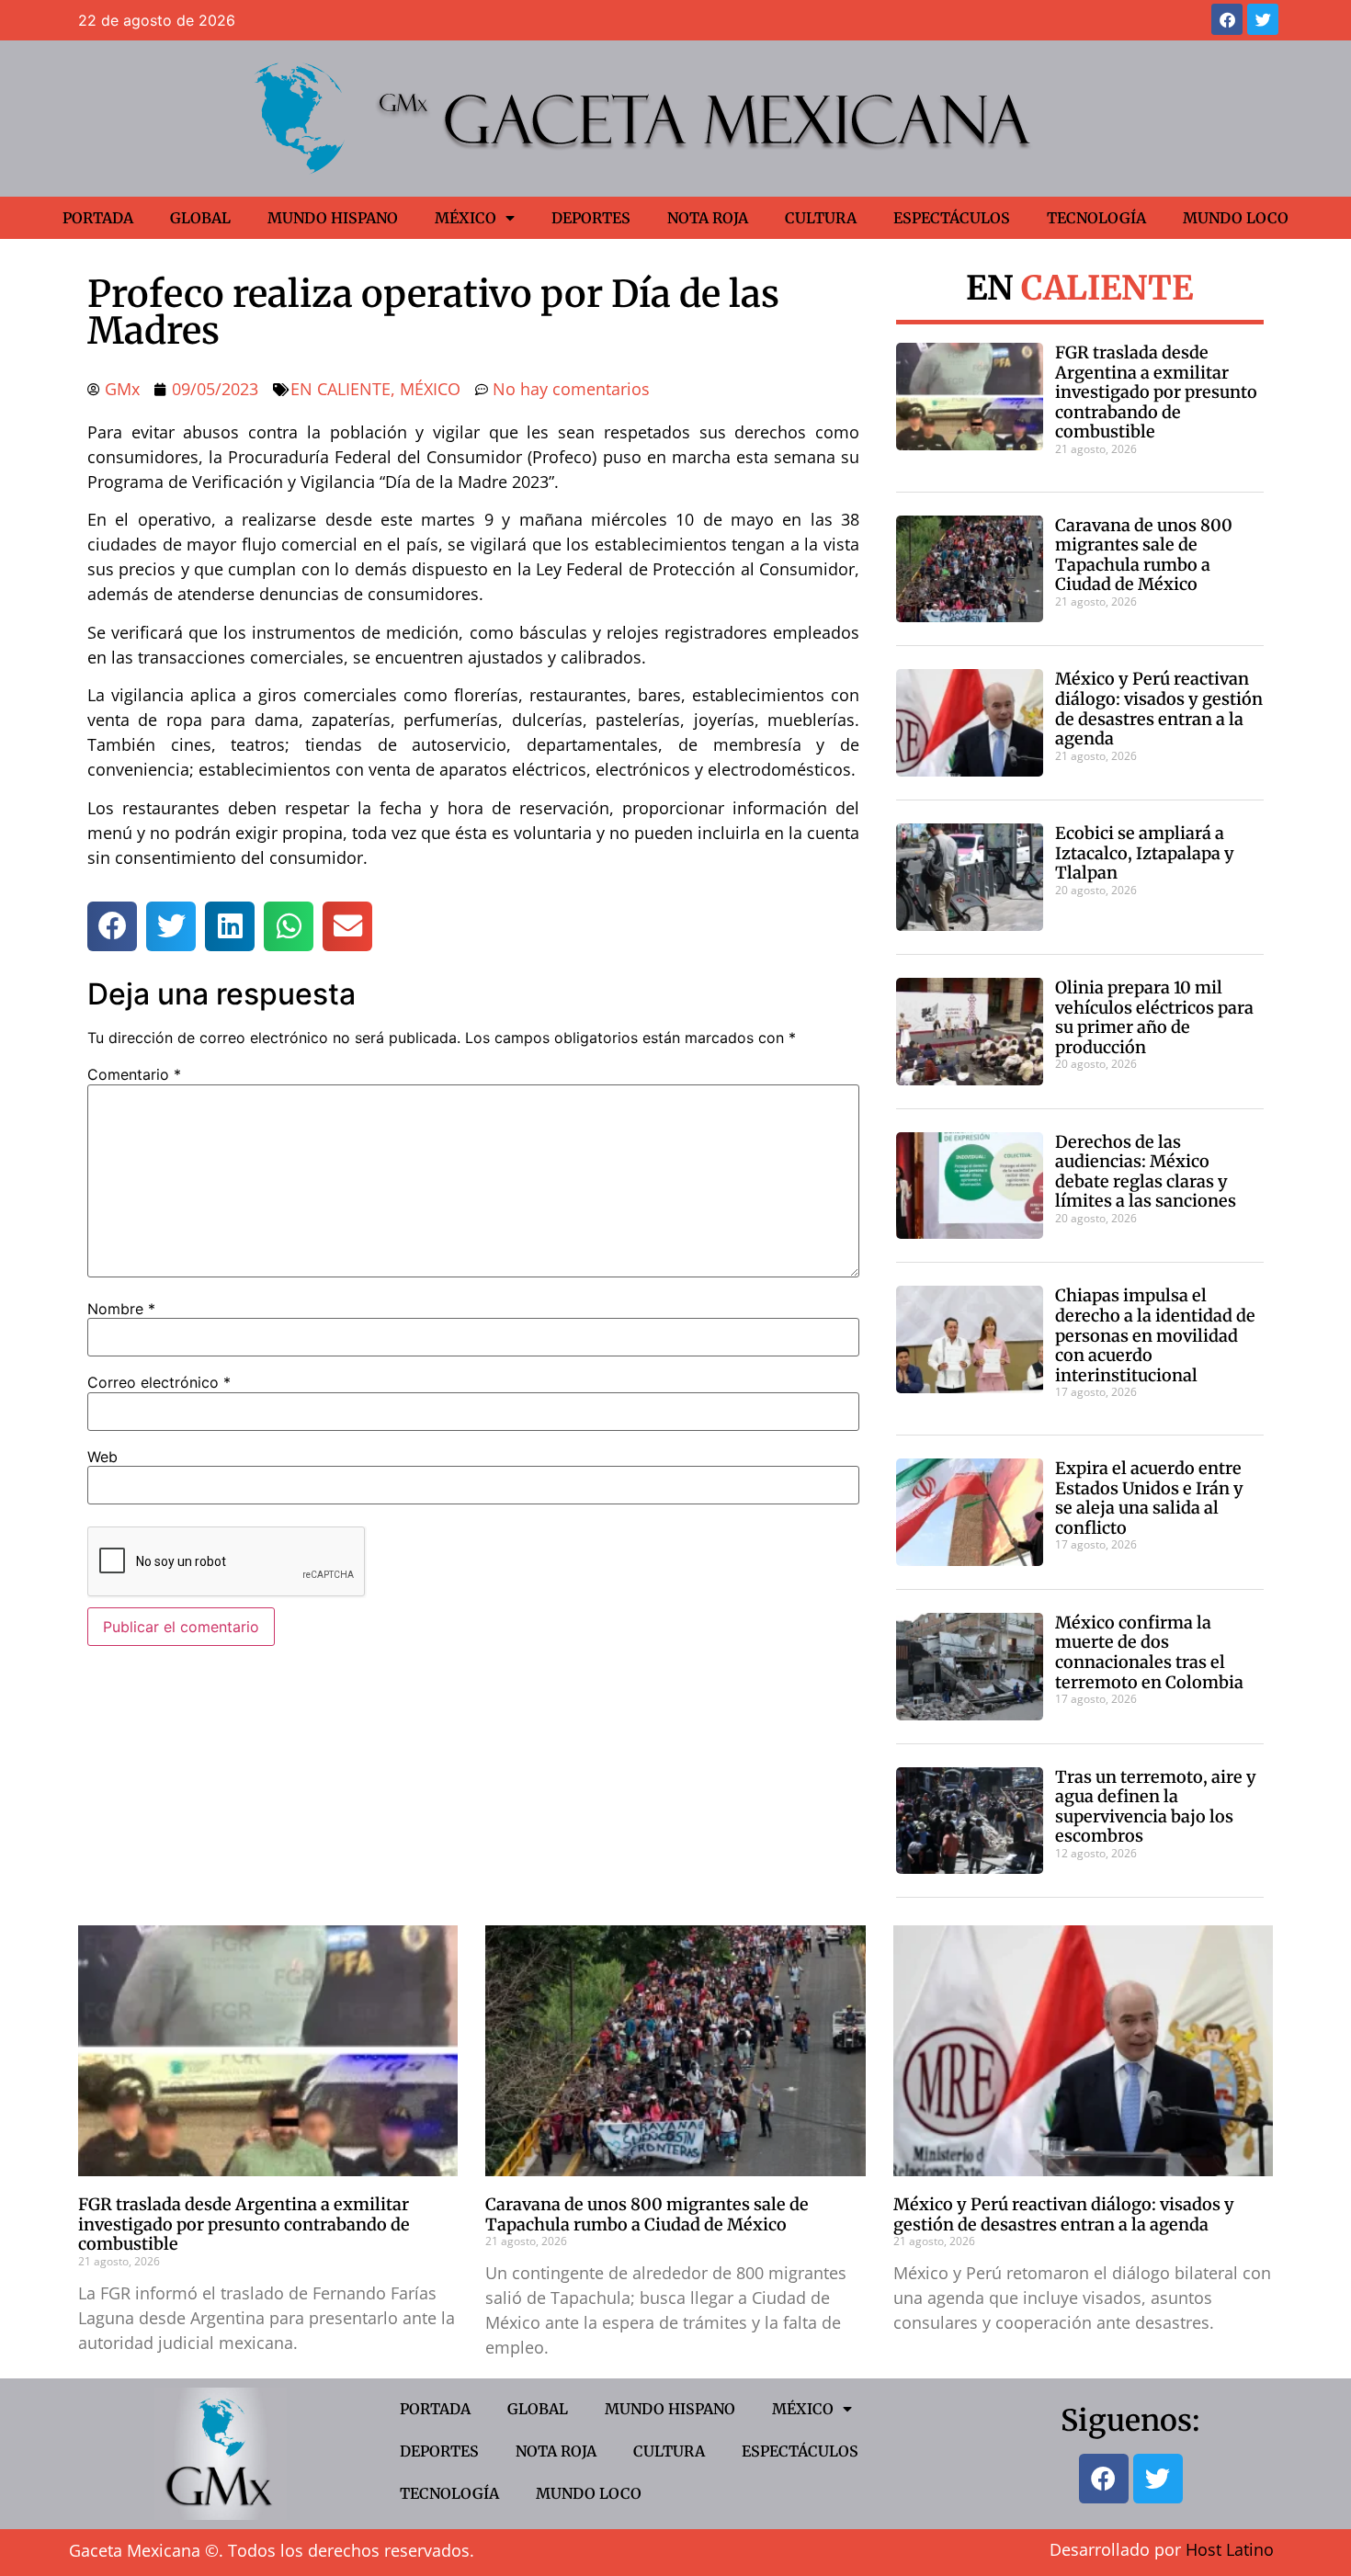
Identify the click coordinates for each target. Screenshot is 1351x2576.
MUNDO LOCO (1236, 218)
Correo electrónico (159, 1382)
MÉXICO (465, 218)
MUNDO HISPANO (333, 218)
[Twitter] (1263, 19)
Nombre (121, 1309)
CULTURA (821, 218)
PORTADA (98, 218)
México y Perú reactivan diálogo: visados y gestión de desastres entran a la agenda (1159, 709)
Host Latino (1230, 2549)
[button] (112, 926)
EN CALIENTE (341, 389)
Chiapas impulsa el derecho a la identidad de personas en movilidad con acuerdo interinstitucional (1155, 1335)
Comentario (134, 1074)
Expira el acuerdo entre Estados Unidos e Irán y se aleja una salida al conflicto (1149, 1498)
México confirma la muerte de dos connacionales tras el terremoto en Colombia (1149, 1652)
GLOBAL (200, 218)
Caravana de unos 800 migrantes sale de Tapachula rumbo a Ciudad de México (1144, 555)
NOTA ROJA (708, 218)
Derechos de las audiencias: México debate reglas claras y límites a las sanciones (1146, 1172)
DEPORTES (591, 218)
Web (102, 1457)
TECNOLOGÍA (1096, 218)
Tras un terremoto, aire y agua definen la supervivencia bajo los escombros (1156, 1807)
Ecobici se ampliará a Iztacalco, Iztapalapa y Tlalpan (1145, 853)
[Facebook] (1227, 19)
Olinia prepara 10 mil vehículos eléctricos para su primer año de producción (1154, 1017)
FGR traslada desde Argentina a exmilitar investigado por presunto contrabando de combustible (1156, 392)
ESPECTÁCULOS (952, 218)
